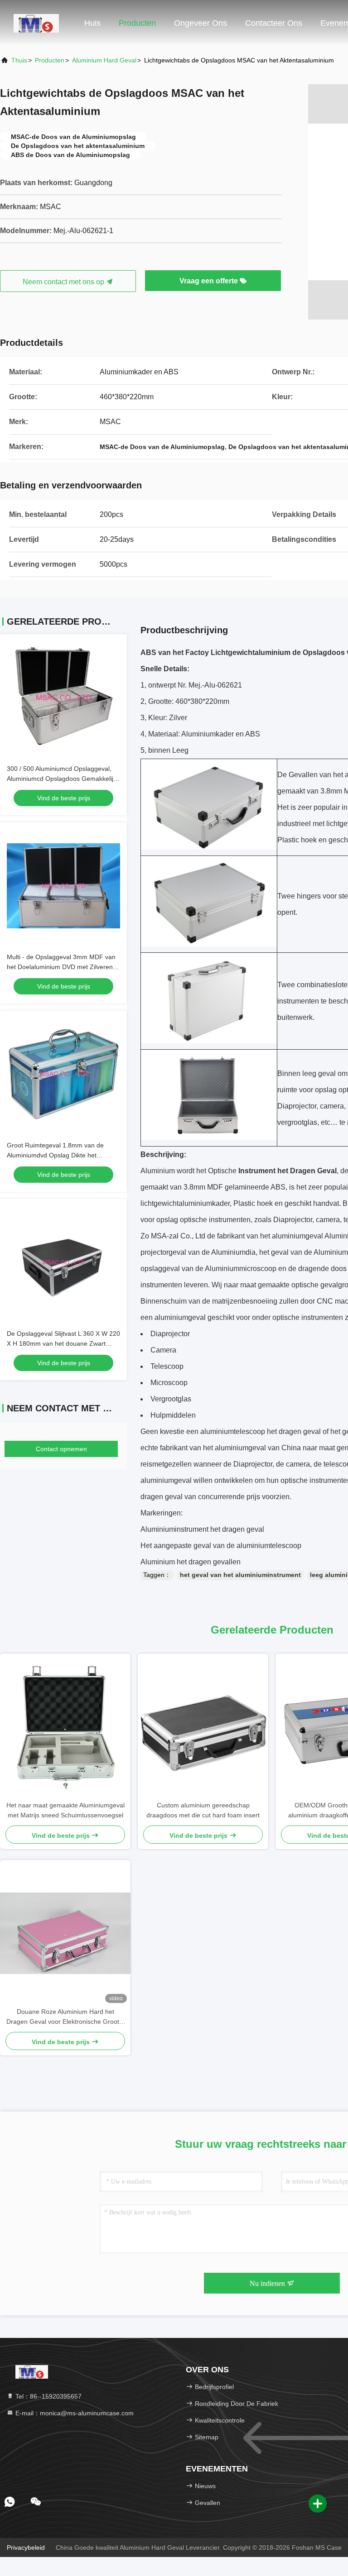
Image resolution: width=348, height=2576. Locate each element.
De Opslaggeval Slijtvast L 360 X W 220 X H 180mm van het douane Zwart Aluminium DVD (63, 1343)
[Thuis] (36, 23)
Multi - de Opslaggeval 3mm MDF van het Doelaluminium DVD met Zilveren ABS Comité (61, 967)
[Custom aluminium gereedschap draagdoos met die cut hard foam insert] (203, 1727)
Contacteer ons (274, 23)
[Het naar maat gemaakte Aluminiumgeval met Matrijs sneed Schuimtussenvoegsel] (65, 1727)
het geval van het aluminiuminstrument (240, 1575)
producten (50, 60)
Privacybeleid (26, 2547)
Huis (92, 23)
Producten (137, 23)
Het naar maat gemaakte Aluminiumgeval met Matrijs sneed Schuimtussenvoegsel (65, 1810)
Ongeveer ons (201, 23)
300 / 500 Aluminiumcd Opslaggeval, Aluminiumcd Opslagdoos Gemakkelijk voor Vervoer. (62, 779)
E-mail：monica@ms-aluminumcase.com (74, 2413)
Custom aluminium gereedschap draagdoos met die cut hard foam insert (203, 1810)
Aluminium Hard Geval (104, 60)
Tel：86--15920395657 (48, 2396)
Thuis (19, 60)
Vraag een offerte (210, 281)
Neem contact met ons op (64, 282)
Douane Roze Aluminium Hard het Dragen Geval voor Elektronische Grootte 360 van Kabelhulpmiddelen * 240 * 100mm (65, 2017)
